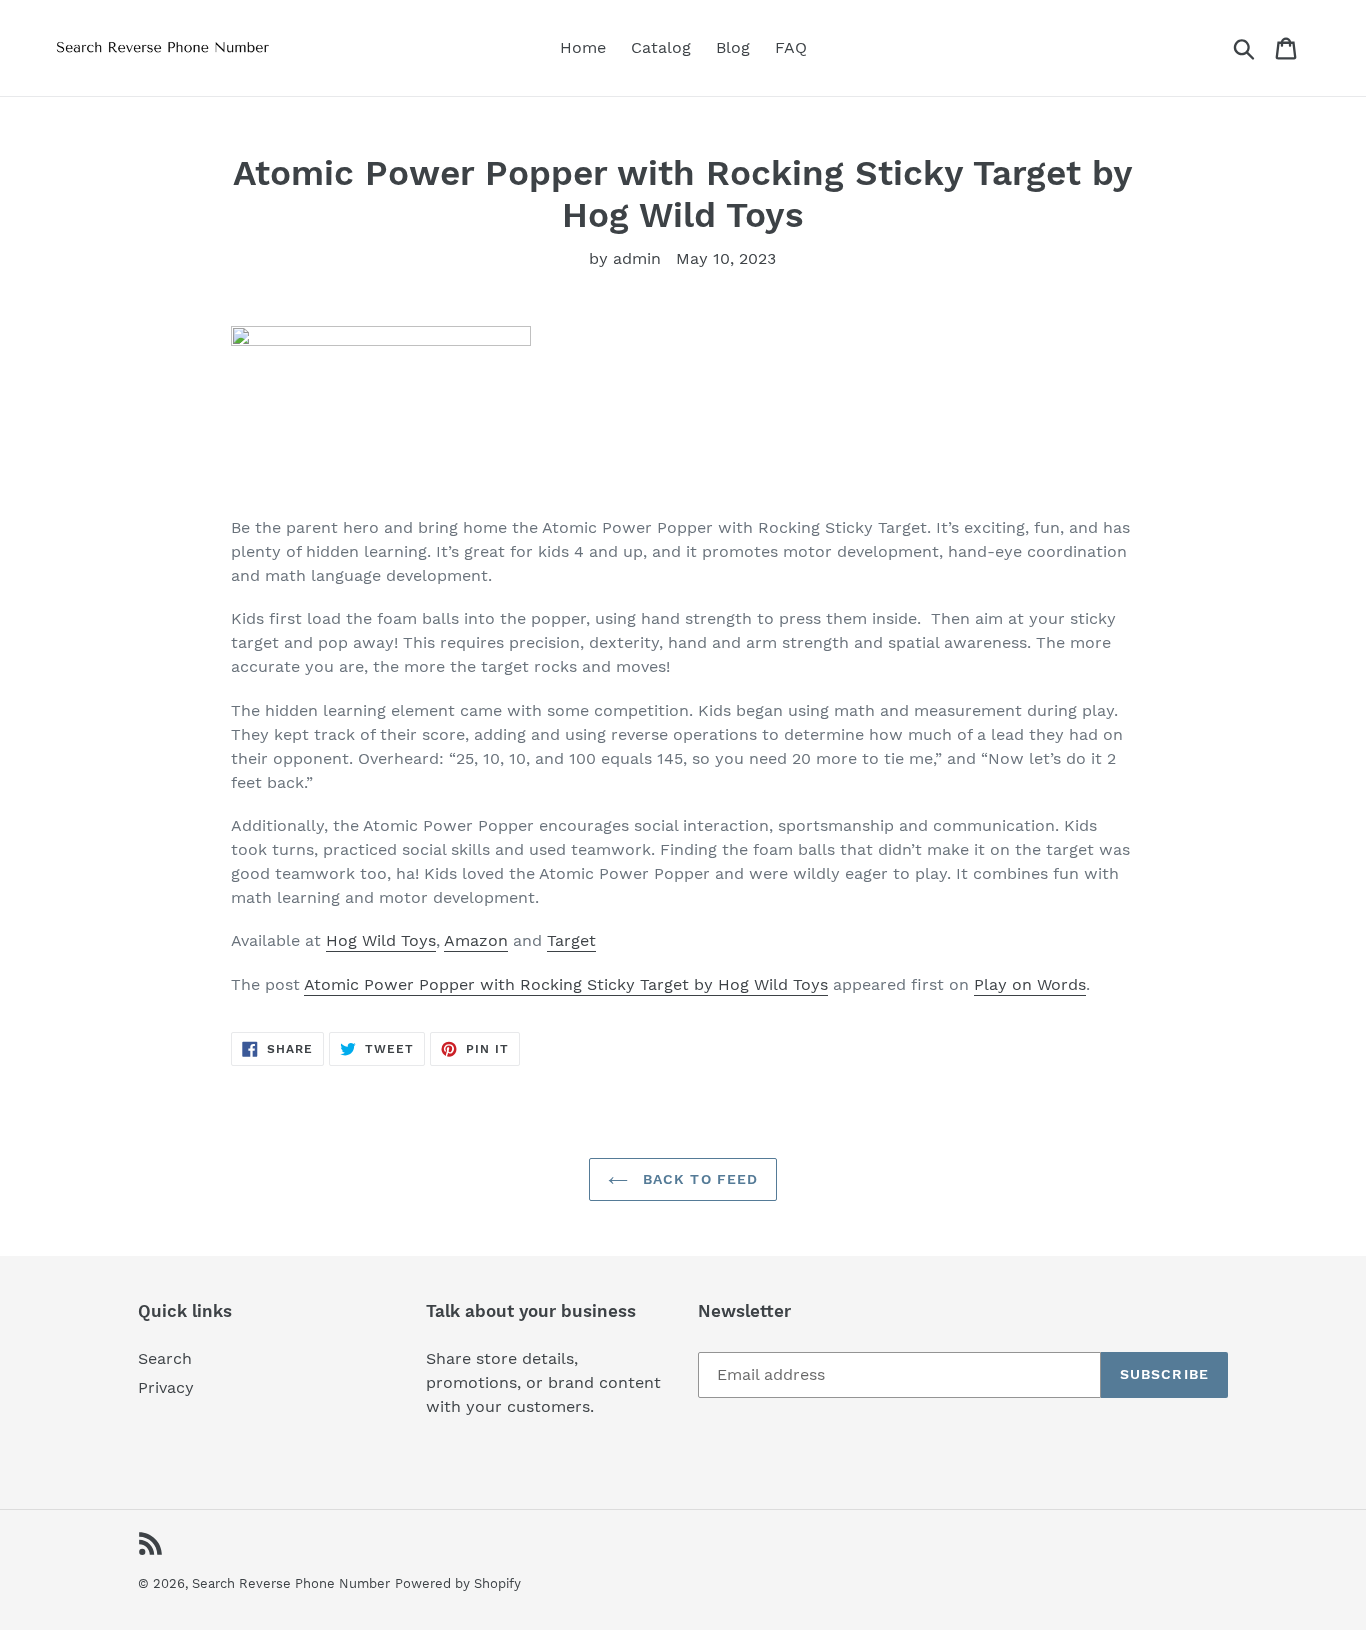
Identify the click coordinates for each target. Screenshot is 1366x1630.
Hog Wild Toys (381, 940)
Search (165, 1358)
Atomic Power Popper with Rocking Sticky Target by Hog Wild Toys (566, 984)
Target (571, 940)
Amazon (476, 940)
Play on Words (1030, 984)
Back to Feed (698, 1179)
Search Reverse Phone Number (291, 1583)
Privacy (166, 1387)
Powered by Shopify (458, 1583)
